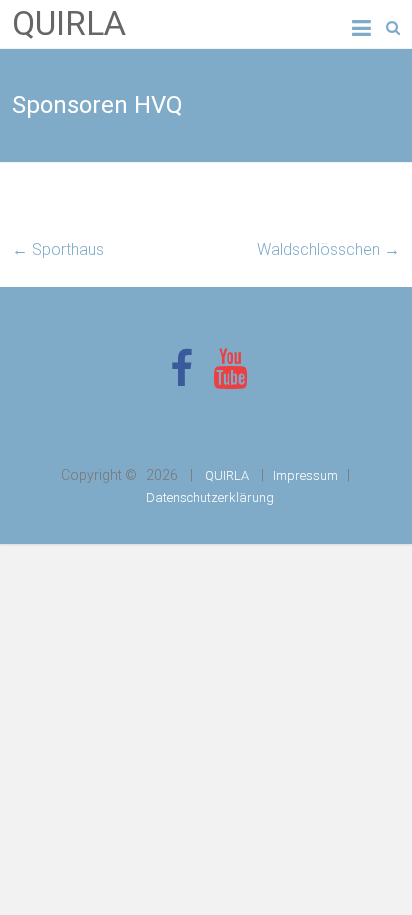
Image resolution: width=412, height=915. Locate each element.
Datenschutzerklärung (210, 497)
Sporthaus (58, 249)
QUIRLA (69, 23)
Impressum (305, 475)
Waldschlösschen (328, 249)
